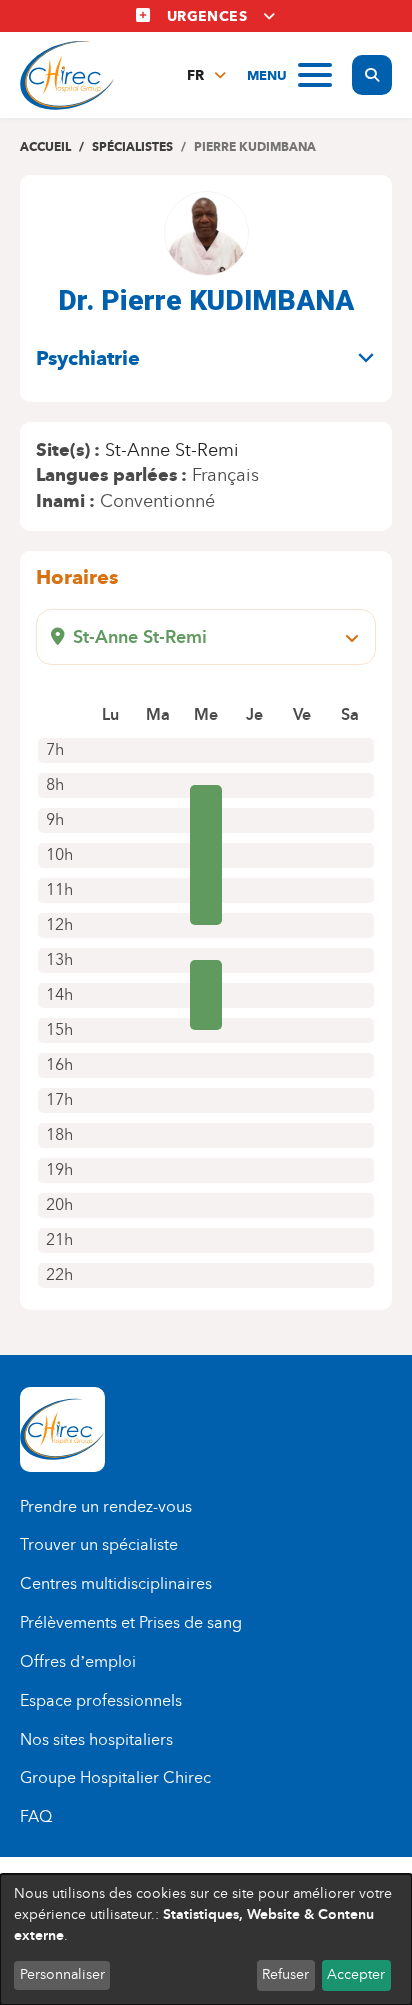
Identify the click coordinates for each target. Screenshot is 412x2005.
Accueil (45, 146)
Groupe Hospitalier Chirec (115, 1777)
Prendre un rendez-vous (106, 1506)
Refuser (285, 1974)
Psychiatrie (88, 358)
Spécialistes (132, 146)
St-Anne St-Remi (172, 450)
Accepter (356, 1974)
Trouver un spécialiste (99, 1544)
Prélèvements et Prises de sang (131, 1622)
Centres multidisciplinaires (116, 1583)
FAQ (36, 1816)
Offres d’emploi (78, 1661)
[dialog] (206, 1939)
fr (195, 75)
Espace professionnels (101, 1700)
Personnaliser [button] (62, 1974)
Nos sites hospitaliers (96, 1739)
